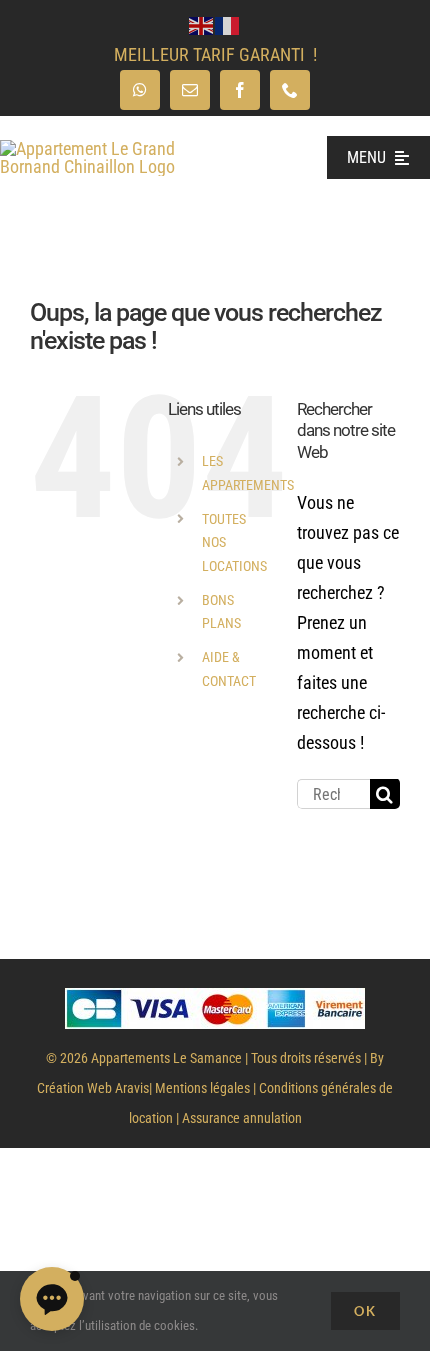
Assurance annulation (242, 1118)
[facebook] (240, 90)
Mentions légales (202, 1088)
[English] (202, 24)
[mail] (190, 90)
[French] (228, 24)
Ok (365, 1311)
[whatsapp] (140, 90)
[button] (52, 1299)
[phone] (290, 90)
